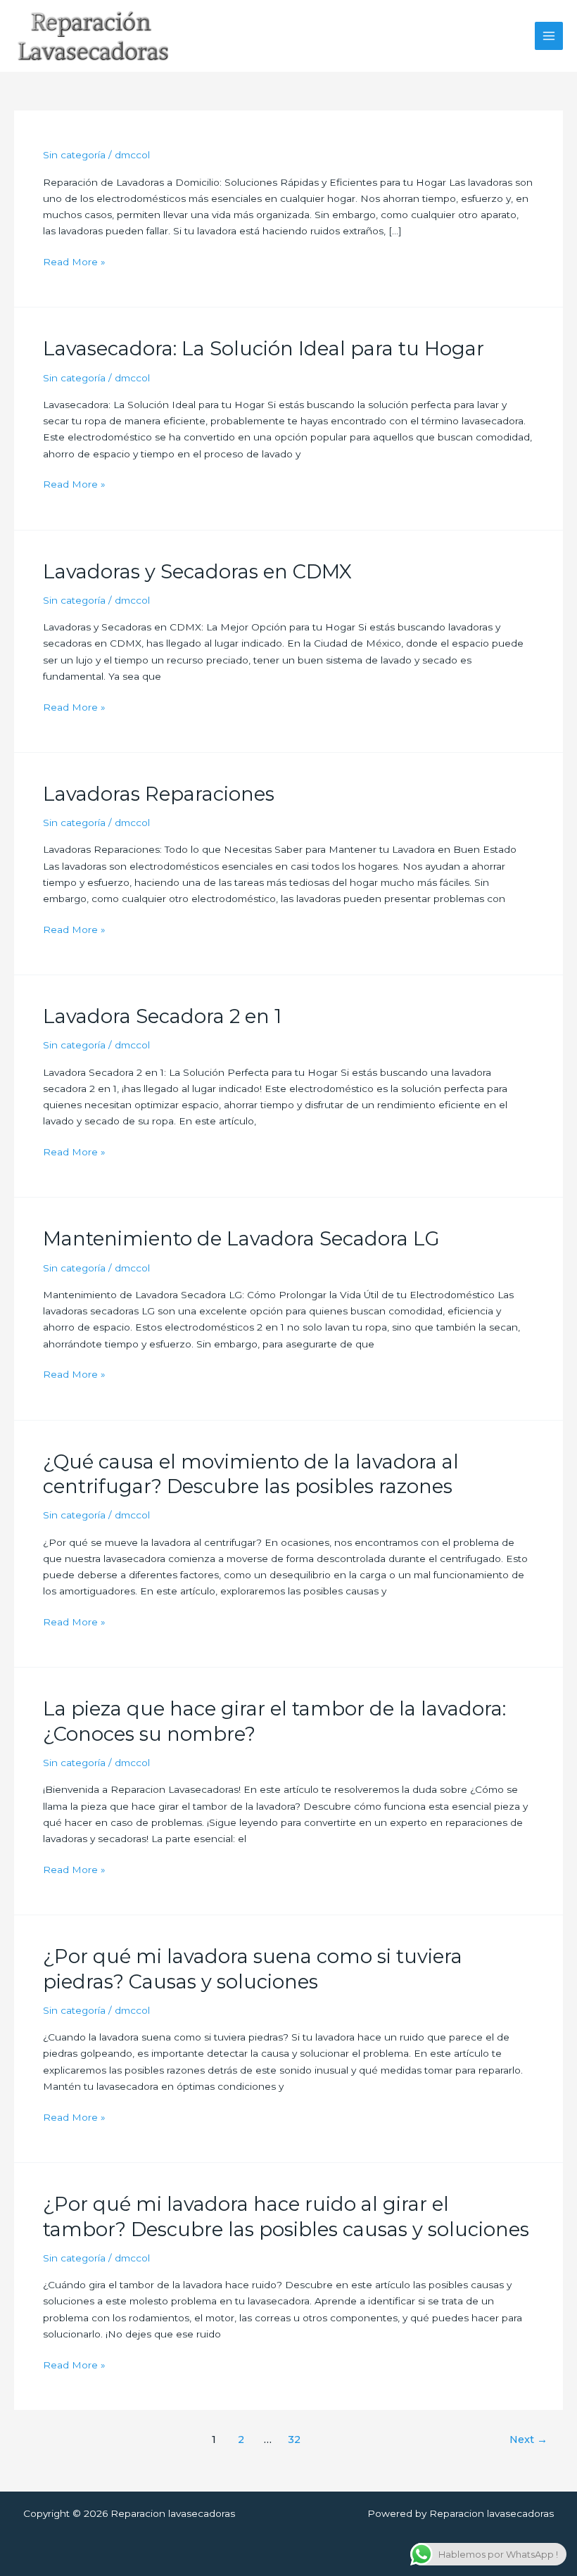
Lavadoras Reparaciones (159, 794)
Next (528, 2439)
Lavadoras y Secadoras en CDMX (197, 572)
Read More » (74, 262)
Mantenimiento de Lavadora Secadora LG (241, 1239)
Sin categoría (74, 155)
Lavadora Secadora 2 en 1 (162, 1016)
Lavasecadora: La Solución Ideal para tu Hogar (264, 349)
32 (294, 2439)
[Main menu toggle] (549, 36)
